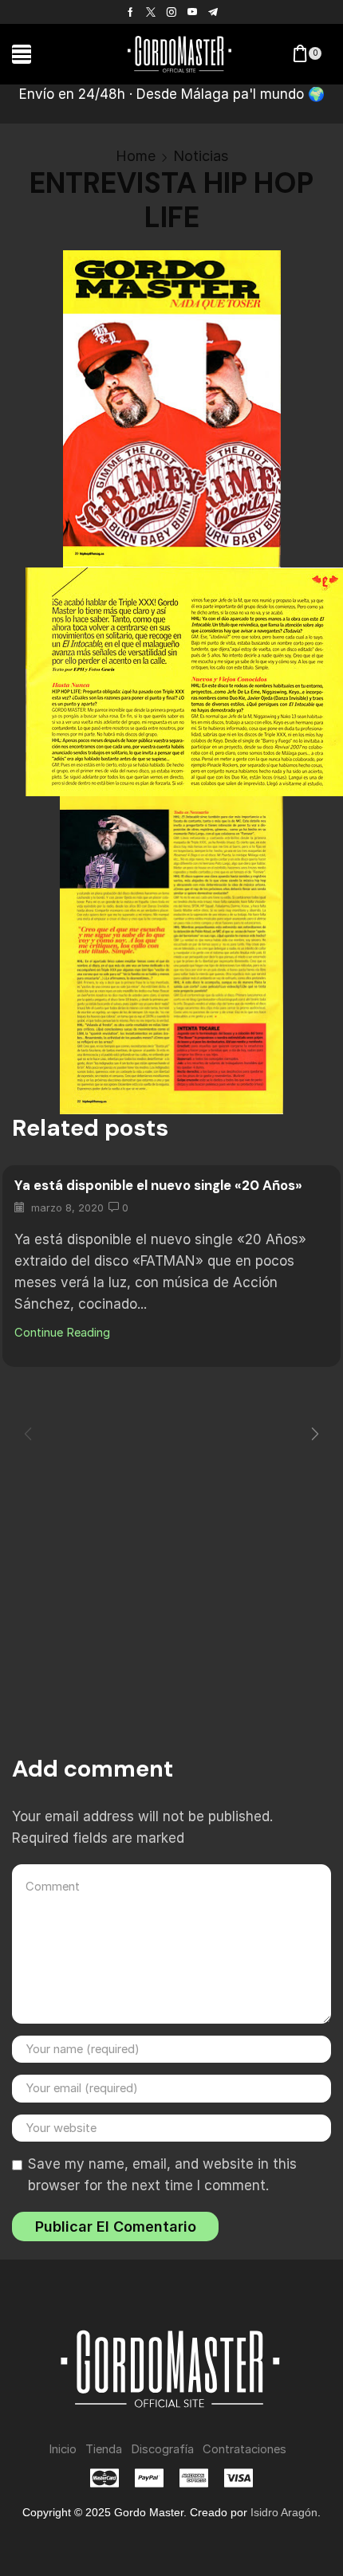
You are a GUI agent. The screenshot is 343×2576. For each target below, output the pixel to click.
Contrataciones (244, 2449)
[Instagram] (171, 12)
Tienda (104, 2449)
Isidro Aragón (284, 2512)
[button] (22, 54)
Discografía (162, 2449)
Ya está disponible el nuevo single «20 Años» (158, 1185)
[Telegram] (213, 12)
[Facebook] (130, 12)
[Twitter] (151, 12)
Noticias (201, 156)
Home (136, 156)
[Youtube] (192, 12)
